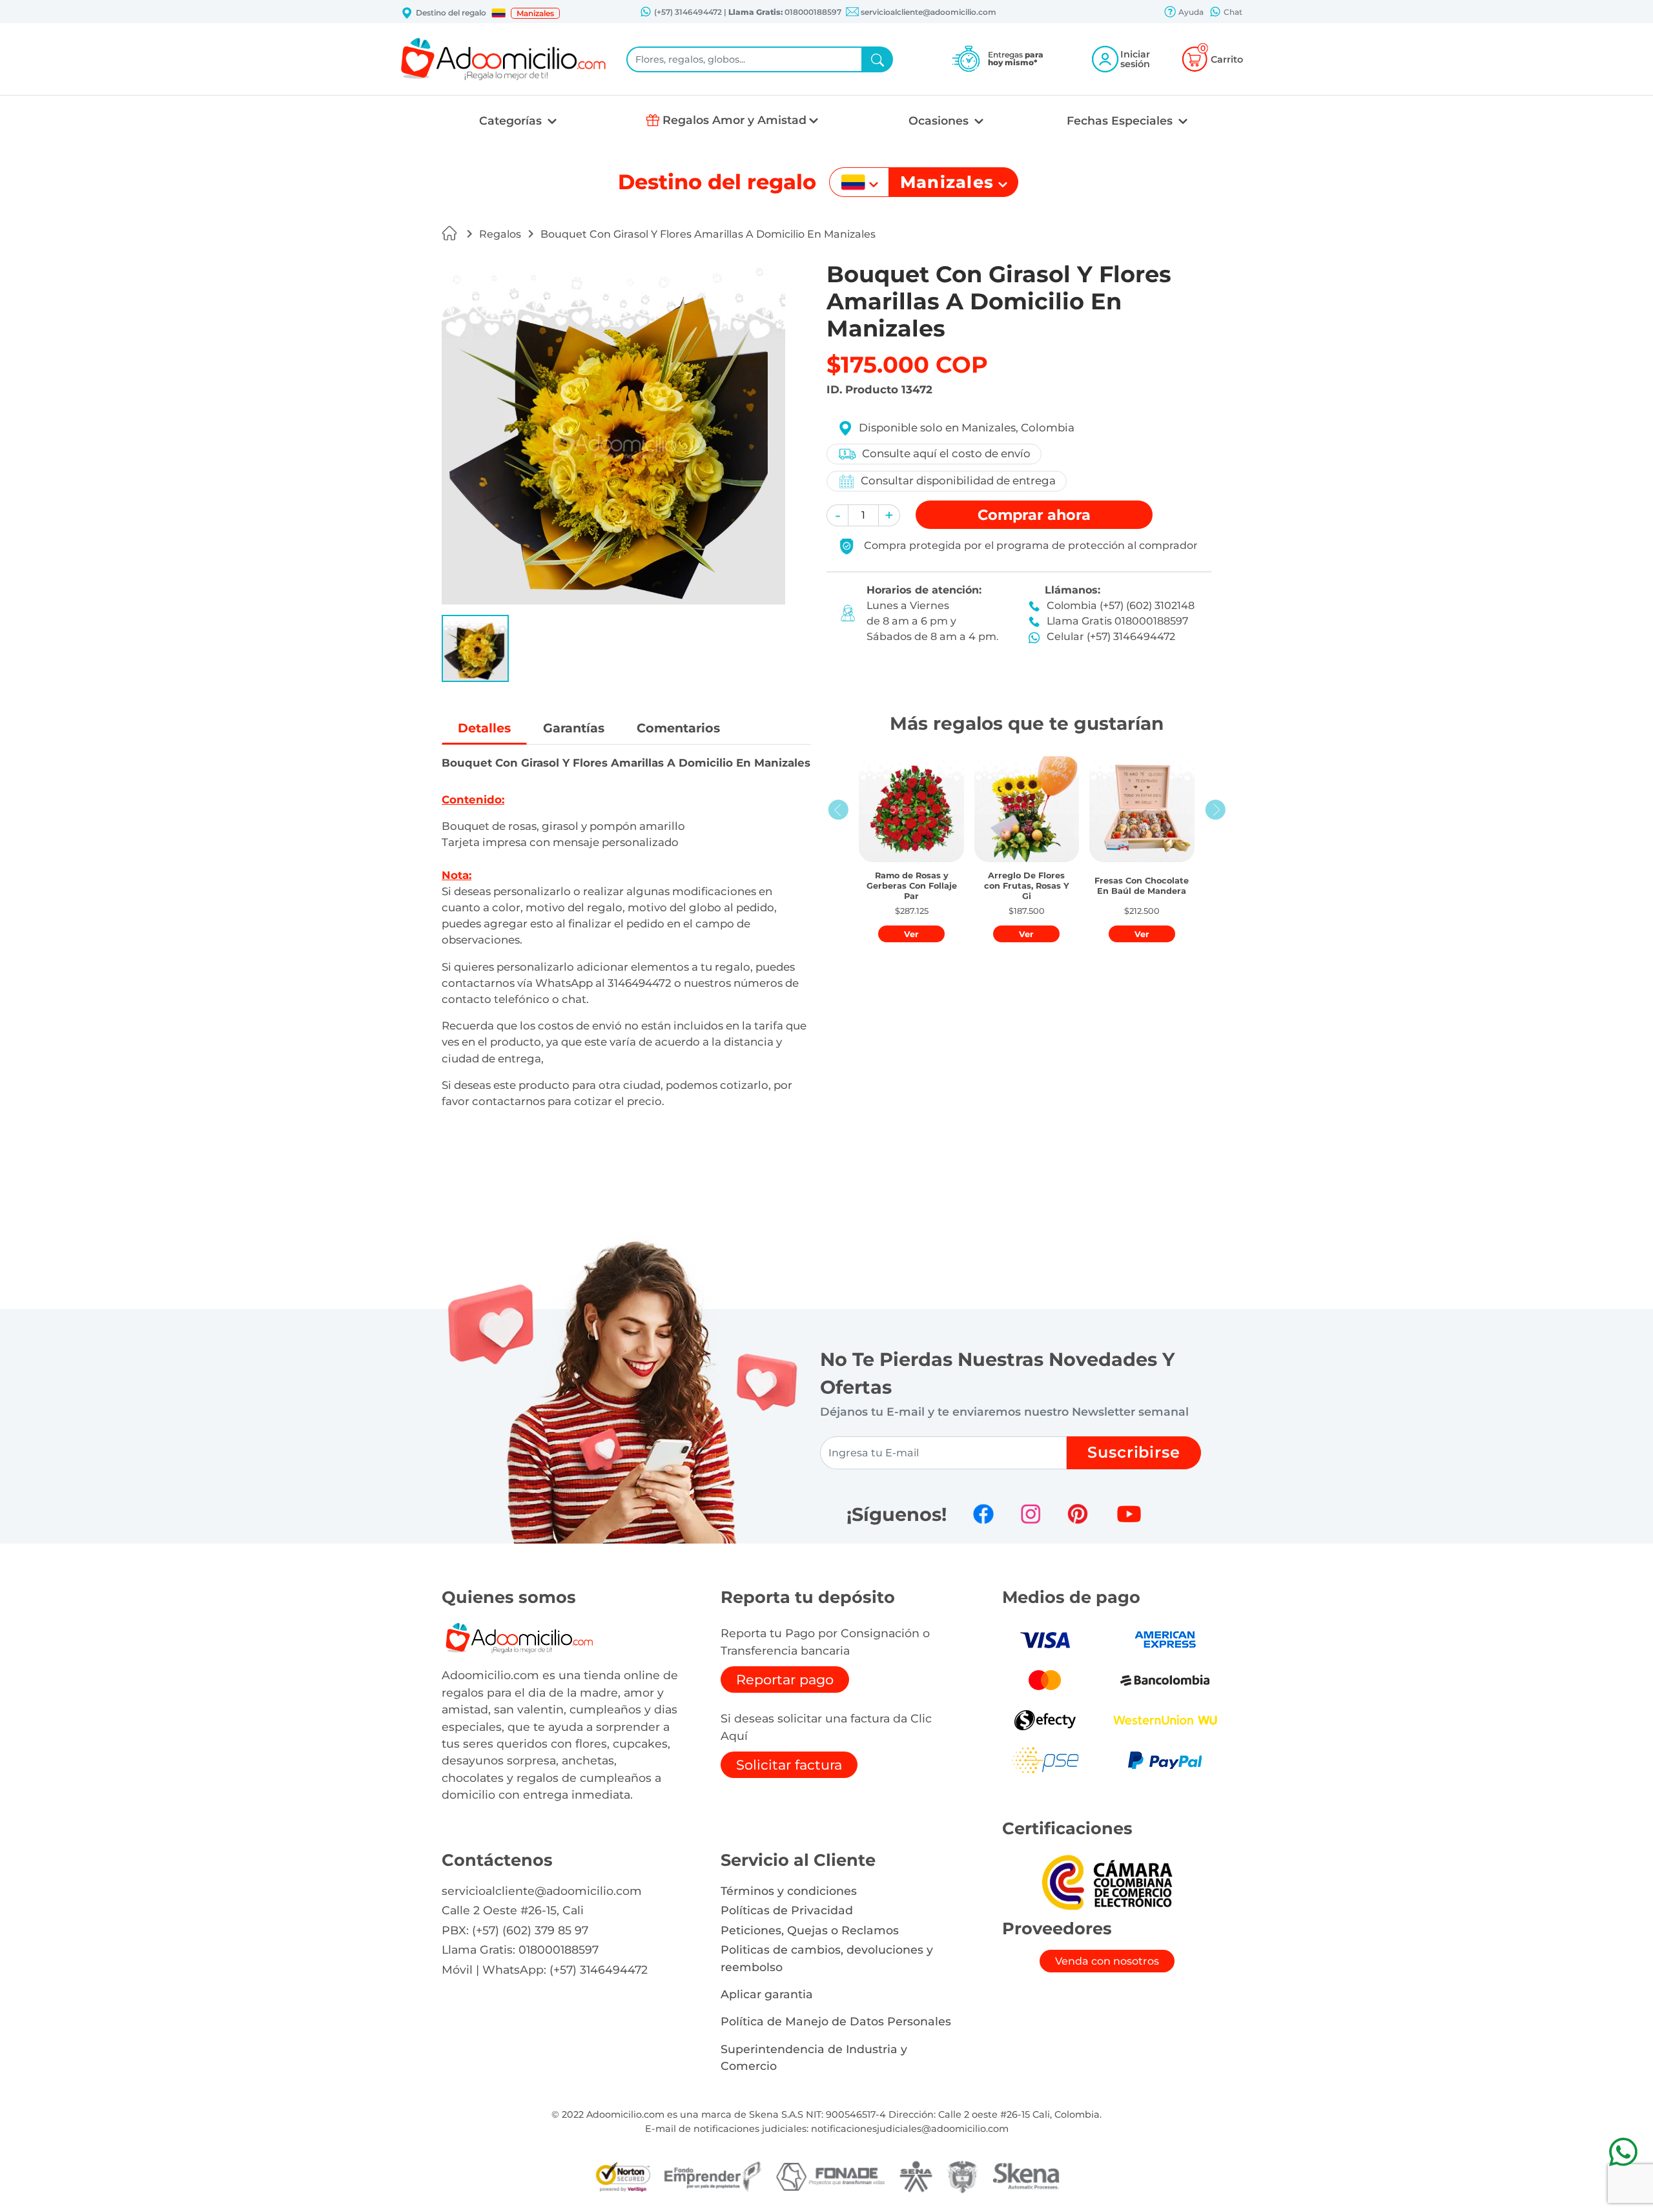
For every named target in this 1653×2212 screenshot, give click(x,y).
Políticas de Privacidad (787, 1910)
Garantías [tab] (574, 728)
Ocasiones (940, 120)
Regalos (500, 234)
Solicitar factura (789, 1765)
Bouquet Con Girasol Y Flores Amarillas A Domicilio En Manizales (708, 234)
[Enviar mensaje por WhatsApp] (1623, 2152)
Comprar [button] (1034, 515)
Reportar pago (785, 1680)
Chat (1232, 12)
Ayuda (1190, 12)
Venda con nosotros (1107, 1961)
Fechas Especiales (1121, 120)
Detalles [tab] (484, 728)
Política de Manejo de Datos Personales (836, 2021)
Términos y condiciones (789, 1891)
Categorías (512, 120)
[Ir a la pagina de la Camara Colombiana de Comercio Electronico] (1107, 1882)
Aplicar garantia (767, 1994)
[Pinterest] (1078, 1514)
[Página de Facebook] (983, 1514)
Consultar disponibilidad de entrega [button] (958, 481)
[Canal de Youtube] (1129, 1514)
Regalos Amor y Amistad (734, 120)
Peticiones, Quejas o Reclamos (810, 1930)
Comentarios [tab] (678, 728)
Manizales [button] (535, 13)
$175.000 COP (907, 365)
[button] (498, 13)
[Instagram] (1031, 1514)
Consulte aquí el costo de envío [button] (946, 453)
